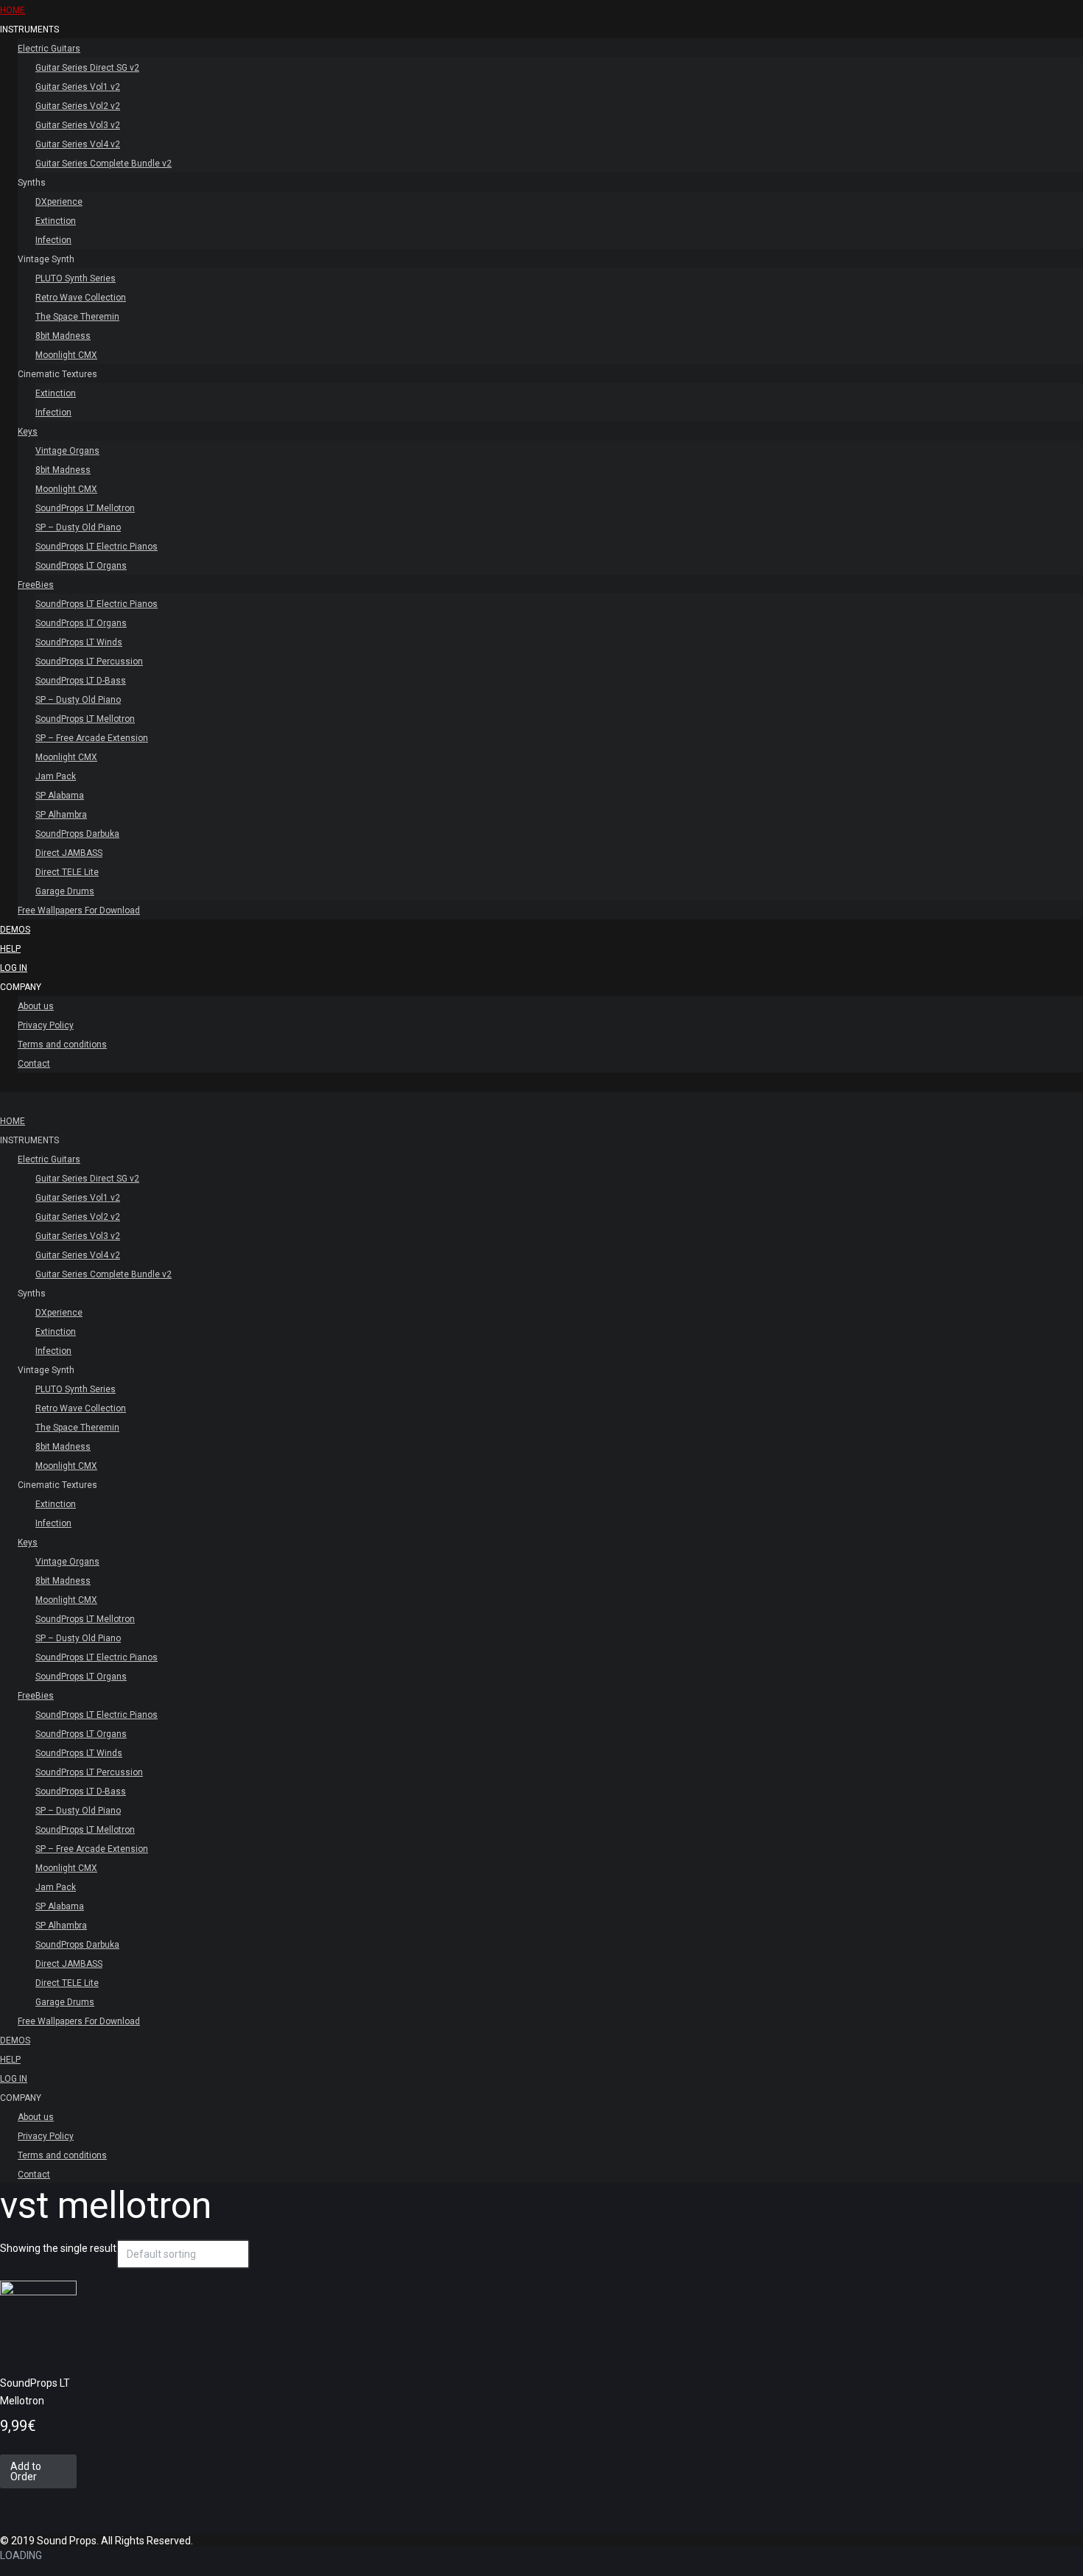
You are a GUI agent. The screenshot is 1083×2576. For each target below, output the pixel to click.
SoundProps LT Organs (81, 566)
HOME (13, 10)
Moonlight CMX (66, 355)
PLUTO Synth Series (76, 278)
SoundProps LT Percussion (89, 661)
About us (36, 1006)
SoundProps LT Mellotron (85, 508)
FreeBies (36, 585)
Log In (14, 968)
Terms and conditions (62, 1045)
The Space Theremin (77, 317)
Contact (34, 1064)
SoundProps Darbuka (77, 834)
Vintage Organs (67, 451)
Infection (53, 240)
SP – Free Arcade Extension (92, 738)
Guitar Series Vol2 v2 (78, 106)
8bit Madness (63, 336)
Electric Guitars (49, 49)
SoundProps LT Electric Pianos (97, 547)
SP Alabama (60, 796)
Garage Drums (65, 891)
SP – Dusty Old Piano (78, 527)
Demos (15, 930)
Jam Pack (56, 776)
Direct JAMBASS (69, 853)
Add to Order (26, 2471)
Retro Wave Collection (81, 298)
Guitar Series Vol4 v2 (78, 144)
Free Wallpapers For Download (79, 910)
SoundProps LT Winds (79, 642)
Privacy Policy (46, 1025)
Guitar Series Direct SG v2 (87, 68)
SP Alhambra (61, 815)
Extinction (56, 221)
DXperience (59, 202)
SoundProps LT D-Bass (81, 681)
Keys (28, 432)
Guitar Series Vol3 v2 (78, 125)
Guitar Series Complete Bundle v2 (104, 164)
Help (10, 949)
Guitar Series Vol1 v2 (78, 87)
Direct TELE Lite (67, 872)
